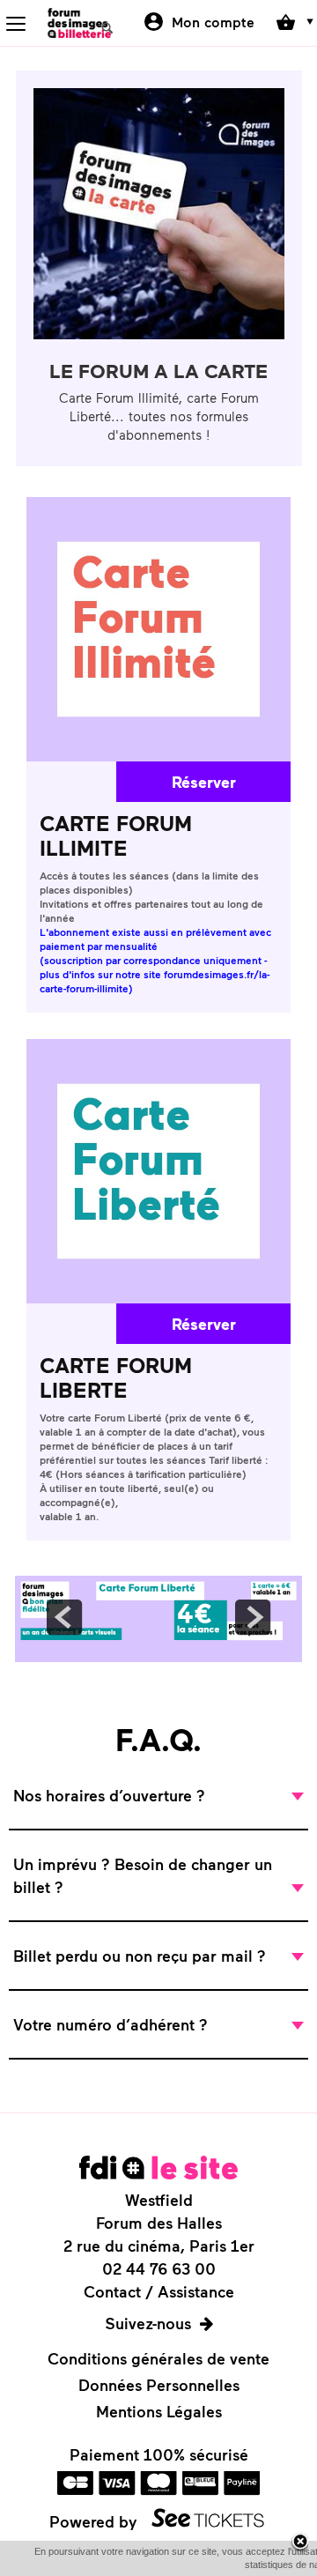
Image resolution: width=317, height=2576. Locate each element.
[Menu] (15, 24)
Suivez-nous (148, 2323)
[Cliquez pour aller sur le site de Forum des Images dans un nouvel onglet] (158, 2167)
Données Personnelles (159, 2385)
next (253, 1617)
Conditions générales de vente (158, 2358)
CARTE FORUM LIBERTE (116, 1377)
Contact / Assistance (159, 2291)
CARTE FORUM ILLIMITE (116, 835)
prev (64, 1617)
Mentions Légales (159, 2411)
